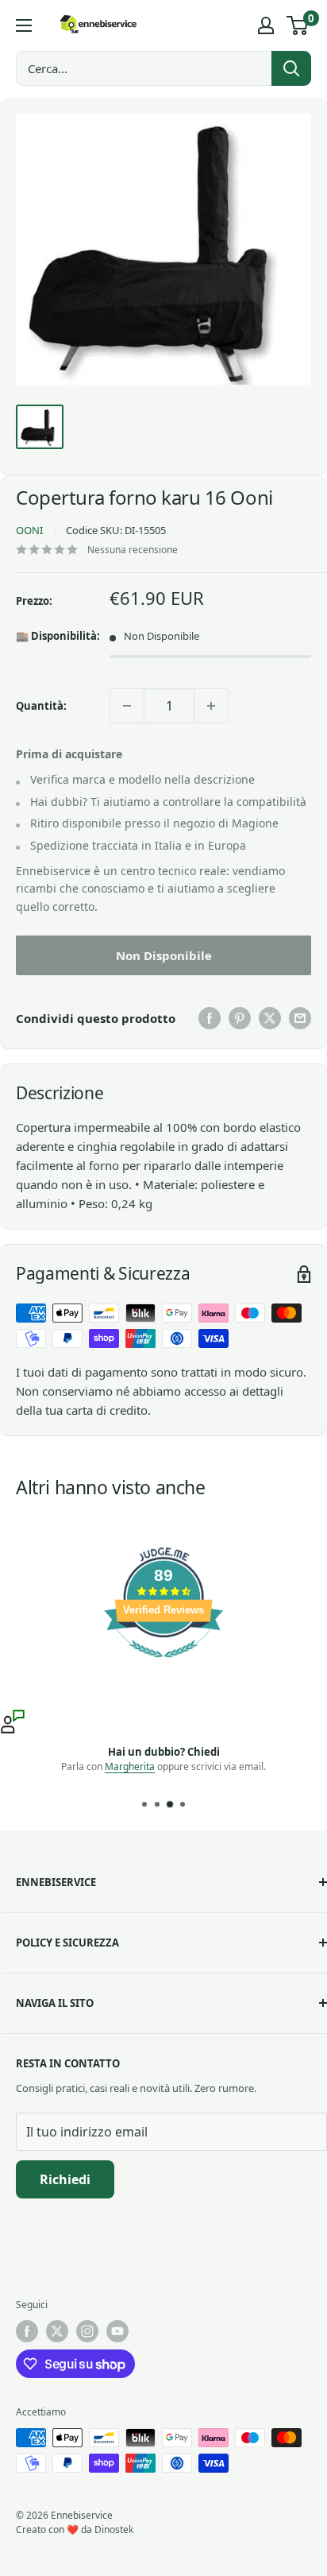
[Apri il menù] (24, 25)
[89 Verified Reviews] (163, 1665)
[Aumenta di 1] (211, 706)
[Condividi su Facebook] (210, 1018)
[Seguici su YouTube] (117, 2331)
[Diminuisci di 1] (127, 706)
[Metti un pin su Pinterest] (240, 1018)
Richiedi (65, 2179)
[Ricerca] (291, 68)
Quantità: (41, 706)
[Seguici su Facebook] (27, 2331)
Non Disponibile (164, 955)
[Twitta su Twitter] (270, 1018)
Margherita (130, 1766)
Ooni (29, 530)
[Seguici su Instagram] (87, 2331)
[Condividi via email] (300, 1018)
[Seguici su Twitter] (57, 2331)
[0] (298, 25)
